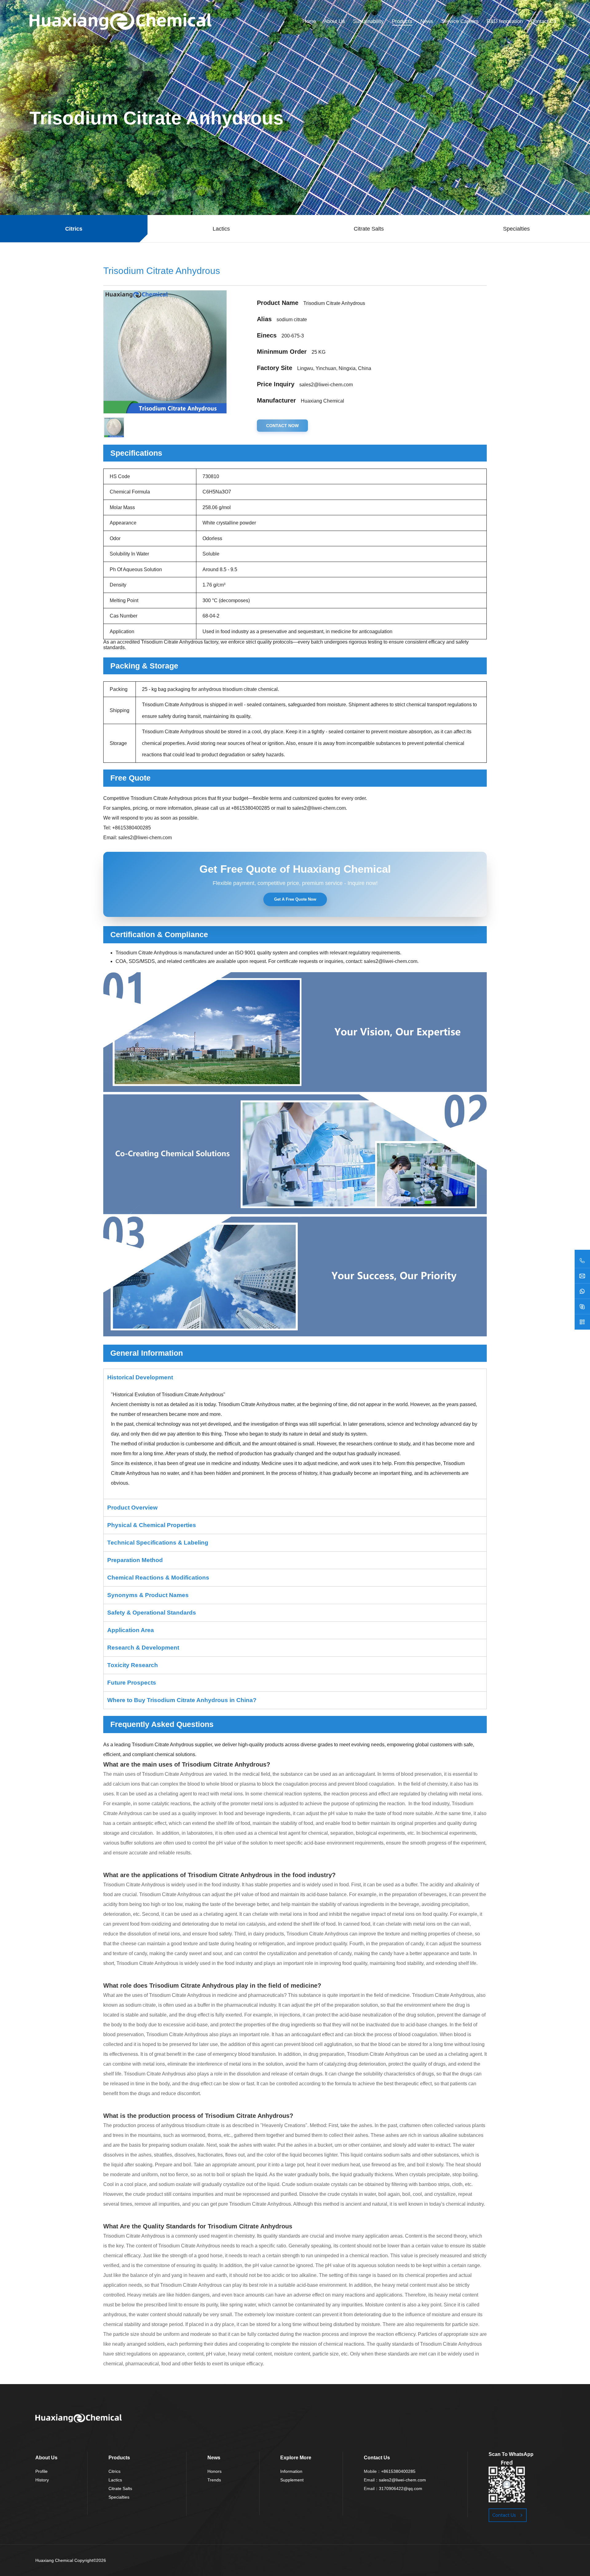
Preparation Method (135, 1560)
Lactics (115, 2480)
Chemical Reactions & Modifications (158, 1578)
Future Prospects (132, 1683)
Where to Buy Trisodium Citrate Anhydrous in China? (182, 1700)
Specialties (119, 2497)
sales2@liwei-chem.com (326, 385)
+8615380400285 (250, 808)
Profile (41, 2471)
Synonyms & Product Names (148, 1595)
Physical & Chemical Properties (152, 1525)
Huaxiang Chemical (54, 2560)
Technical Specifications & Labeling (158, 1543)
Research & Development (143, 1648)
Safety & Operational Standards (152, 1613)
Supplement (292, 2480)
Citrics (114, 2471)
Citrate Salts (120, 2488)
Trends (214, 2480)
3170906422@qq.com (401, 2488)
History (42, 2480)
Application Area (131, 1630)
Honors (214, 2471)
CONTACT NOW (282, 426)
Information (291, 2471)
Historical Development (140, 1377)
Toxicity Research (133, 1665)
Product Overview (132, 1508)
